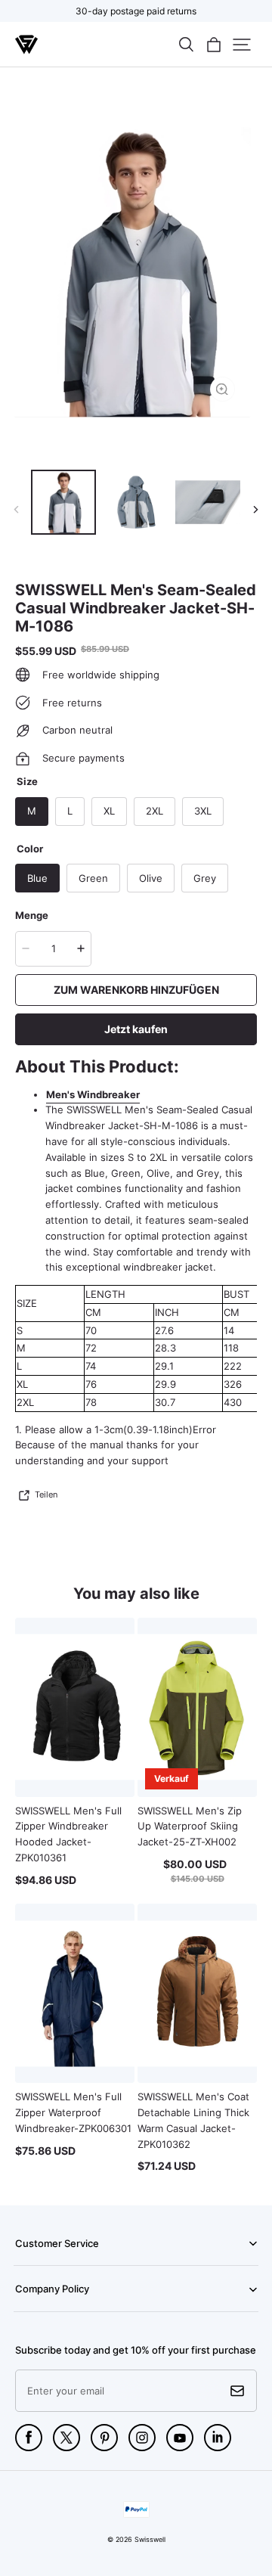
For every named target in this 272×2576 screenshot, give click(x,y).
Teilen (46, 1494)
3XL (203, 811)
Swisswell (150, 2539)
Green (93, 878)
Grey (205, 878)
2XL (155, 811)
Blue (37, 878)
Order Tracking (44, 2264)
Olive (151, 878)
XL (109, 811)
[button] (186, 45)
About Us (33, 2311)
